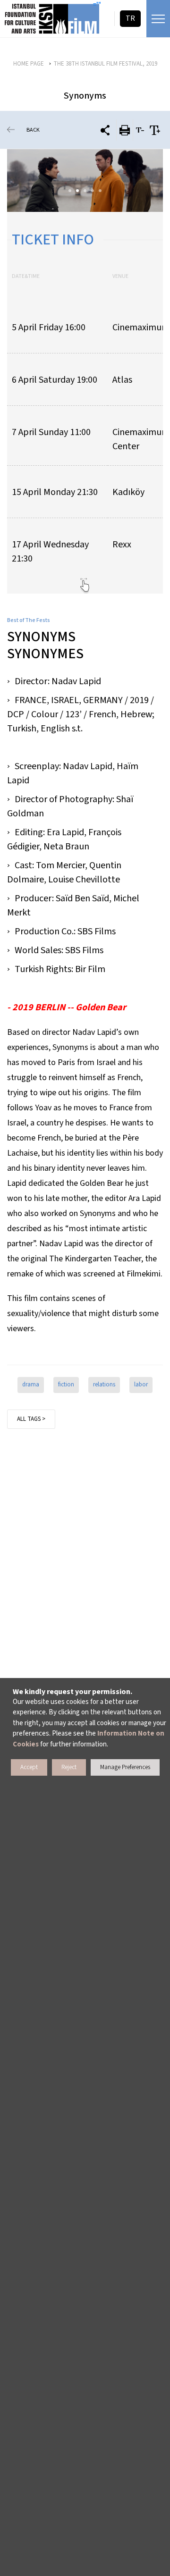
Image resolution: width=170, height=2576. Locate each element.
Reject (69, 1767)
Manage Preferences (125, 1767)
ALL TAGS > (31, 1419)
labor (141, 1384)
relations (104, 1384)
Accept (29, 1767)
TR (130, 18)
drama (31, 1384)
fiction (66, 1384)
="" (97, 5)
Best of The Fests (29, 620)
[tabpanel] (85, 180)
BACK (33, 130)
